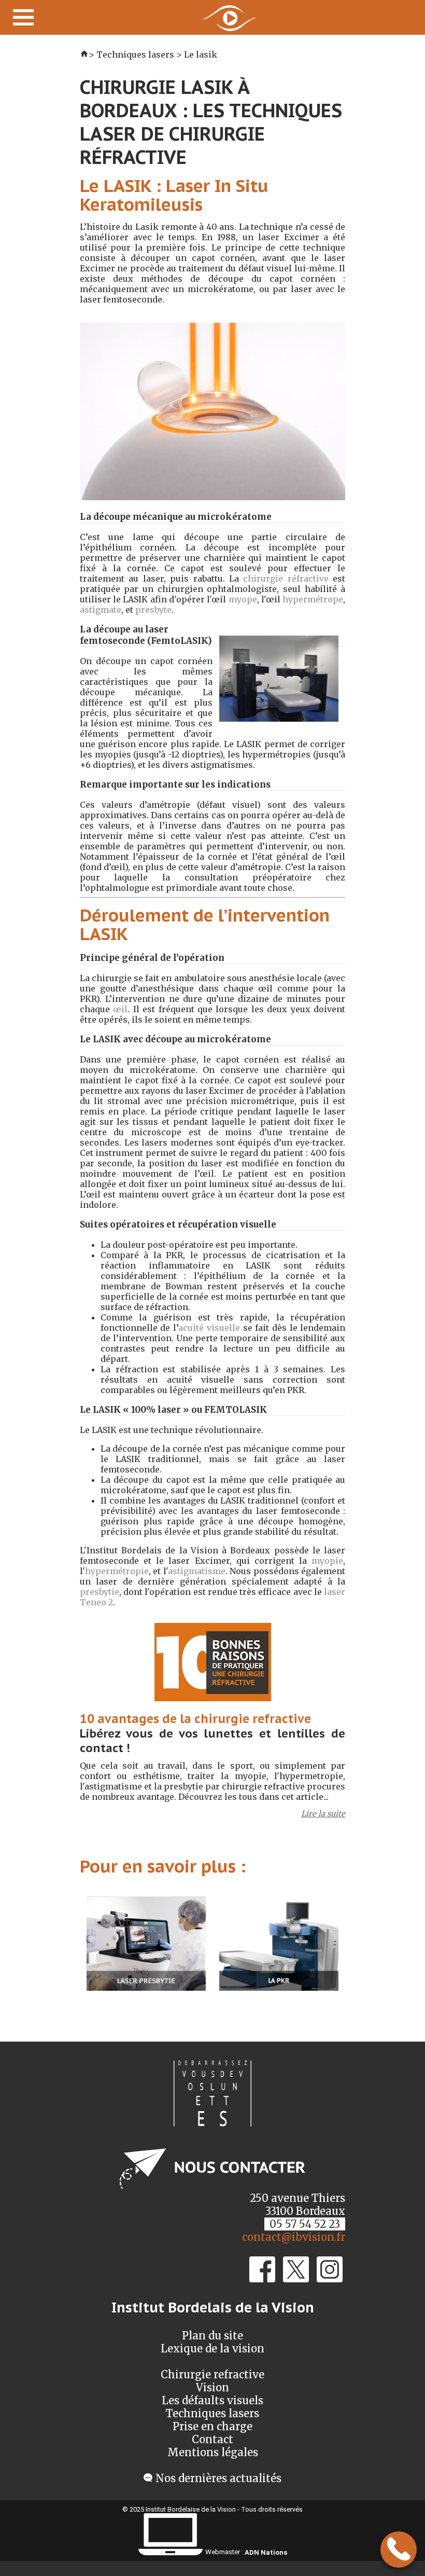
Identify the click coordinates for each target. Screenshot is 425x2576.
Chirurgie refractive (212, 2374)
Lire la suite (323, 1814)
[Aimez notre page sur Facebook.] (262, 2278)
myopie (327, 1561)
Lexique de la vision (212, 2348)
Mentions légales (213, 2452)
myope (243, 599)
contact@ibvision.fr (294, 2237)
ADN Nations (266, 2552)
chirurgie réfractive (286, 578)
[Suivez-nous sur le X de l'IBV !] (296, 2278)
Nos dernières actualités (218, 2478)
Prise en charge (212, 2426)
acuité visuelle (209, 1328)
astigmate (101, 610)
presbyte (153, 610)
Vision (212, 2387)
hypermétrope (313, 599)
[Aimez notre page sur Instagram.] (330, 2278)
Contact (212, 2439)
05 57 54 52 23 (305, 2224)
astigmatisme (197, 1571)
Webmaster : (224, 2552)
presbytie (100, 1592)
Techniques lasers (212, 2413)
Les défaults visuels (212, 2400)
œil (120, 1009)
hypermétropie (117, 1571)
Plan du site (212, 2336)
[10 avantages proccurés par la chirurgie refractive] (213, 1706)
